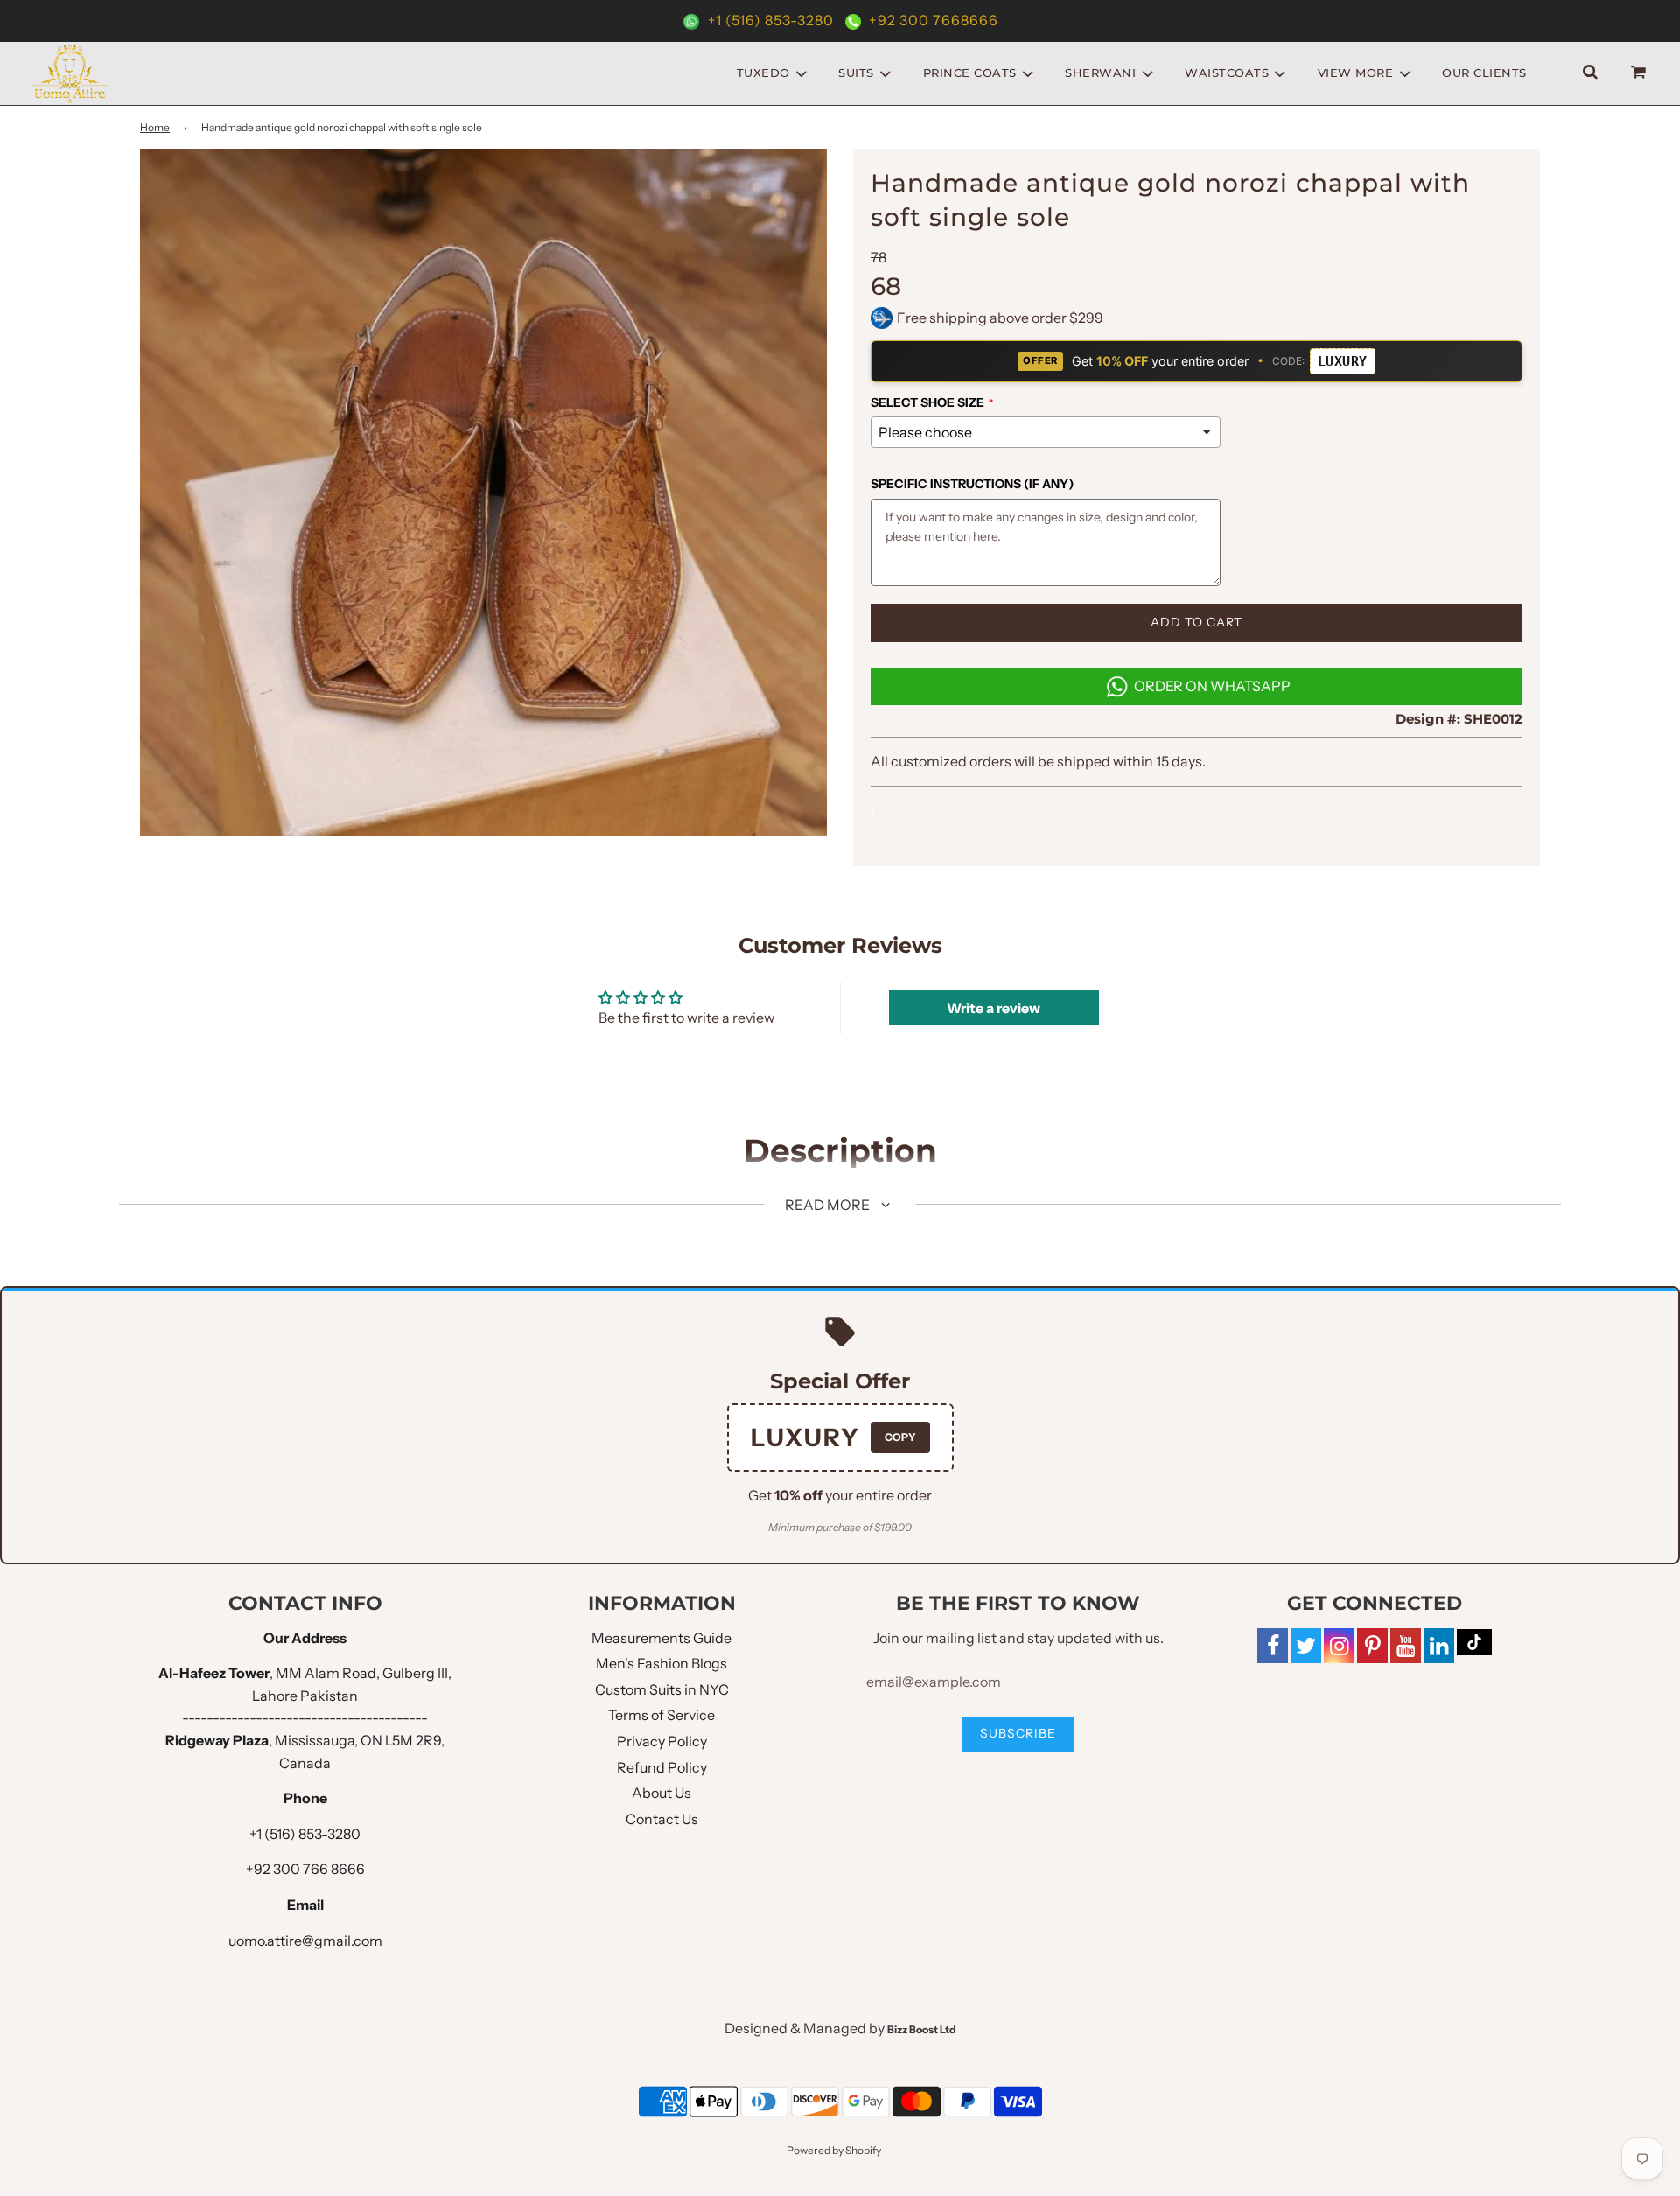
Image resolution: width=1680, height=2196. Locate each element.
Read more (829, 1205)
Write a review (994, 1008)
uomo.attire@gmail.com (305, 1941)
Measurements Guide (661, 1638)
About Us (661, 1793)
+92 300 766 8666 (305, 1869)
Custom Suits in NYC (662, 1689)
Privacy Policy (662, 1741)
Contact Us (662, 1819)
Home (155, 127)
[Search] (1590, 73)
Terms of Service (661, 1715)
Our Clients (1484, 73)
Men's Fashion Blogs (661, 1663)
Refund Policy (662, 1767)
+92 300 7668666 (932, 20)
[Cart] (1641, 73)
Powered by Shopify (834, 2150)
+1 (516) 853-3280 (771, 20)
